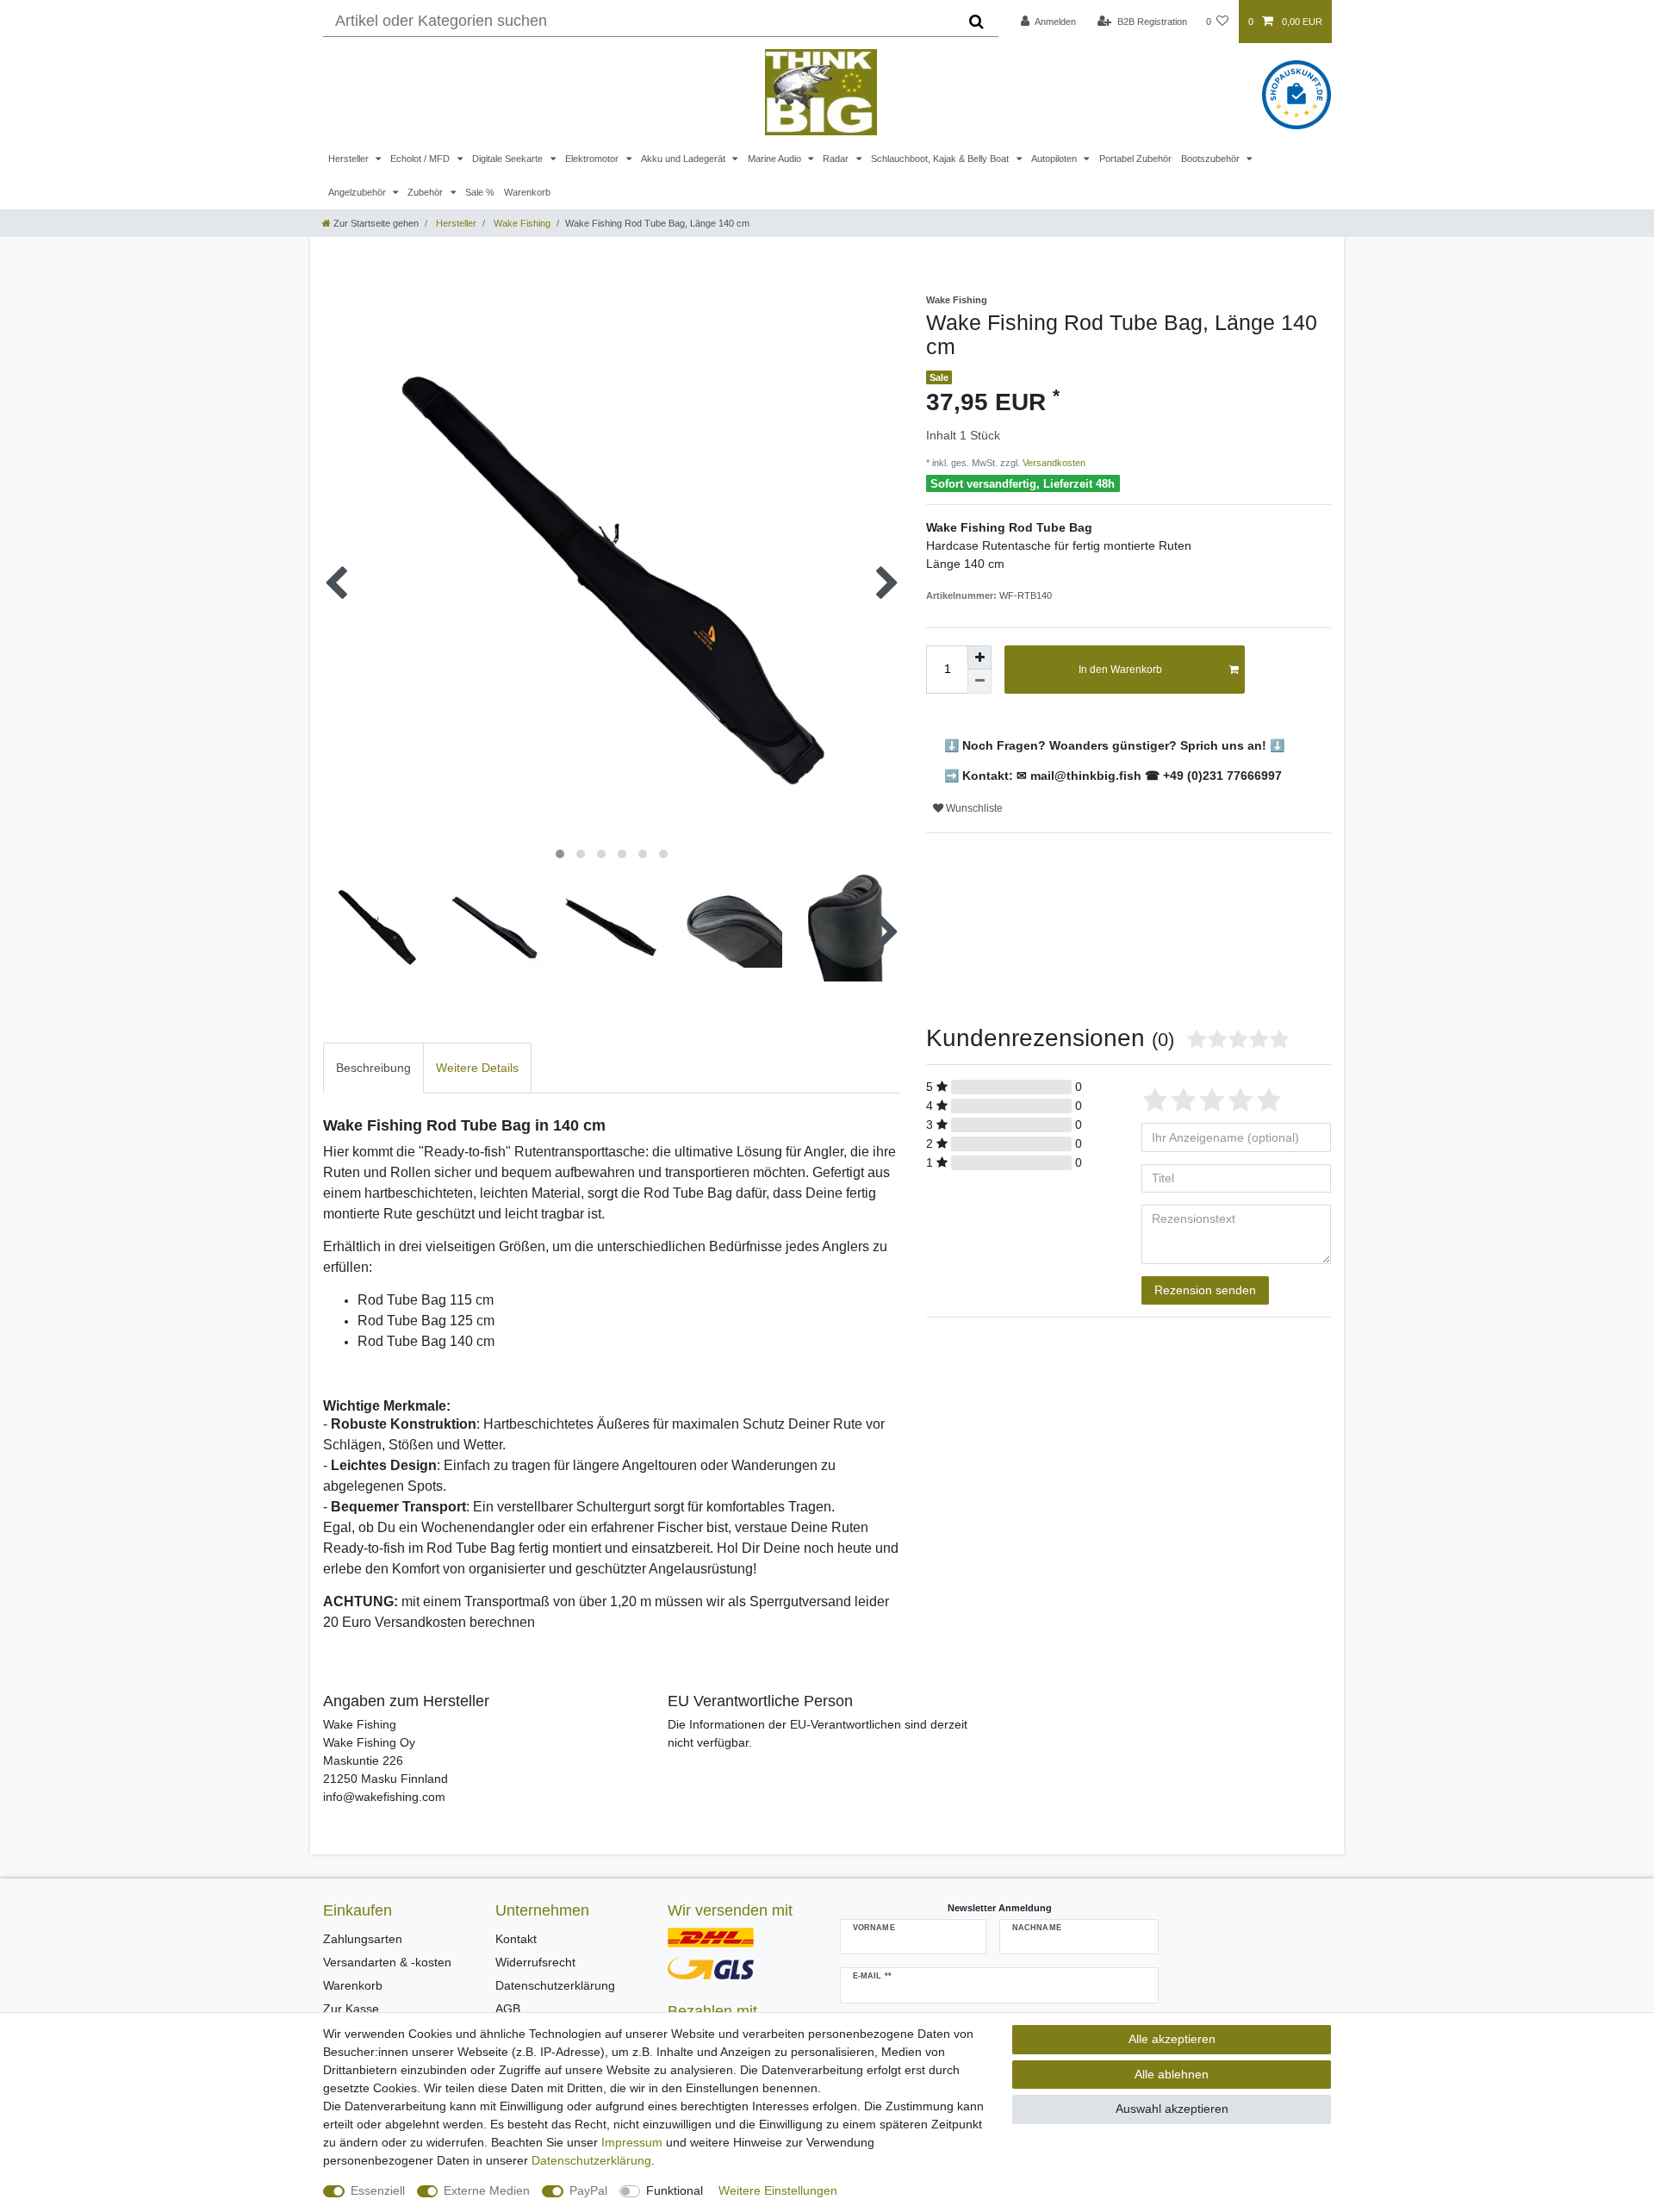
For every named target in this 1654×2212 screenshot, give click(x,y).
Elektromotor (593, 159)
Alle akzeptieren (1172, 2039)
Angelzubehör (358, 192)
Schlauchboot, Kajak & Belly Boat (941, 159)
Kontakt (516, 1939)
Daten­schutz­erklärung (591, 2160)
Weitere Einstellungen (778, 2190)
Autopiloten (1055, 159)
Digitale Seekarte (509, 159)
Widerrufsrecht (535, 1962)
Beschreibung (373, 1068)
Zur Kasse (351, 2009)
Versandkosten (1053, 463)
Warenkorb (527, 192)
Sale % (480, 192)
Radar (837, 159)
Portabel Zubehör (1135, 159)
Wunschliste (973, 808)
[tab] (373, 1068)
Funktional (675, 2190)
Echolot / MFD (421, 159)
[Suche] (976, 22)
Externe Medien (487, 2190)
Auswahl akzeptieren (1172, 2109)
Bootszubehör (1212, 159)
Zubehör (426, 192)
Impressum (632, 2142)
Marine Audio (776, 159)
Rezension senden (1205, 1290)
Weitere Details (477, 1068)
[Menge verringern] (979, 682)
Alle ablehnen (1172, 2074)
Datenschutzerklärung (555, 1985)
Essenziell (378, 2190)
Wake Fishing (521, 223)
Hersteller (350, 159)
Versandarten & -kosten (387, 1962)
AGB (508, 2009)
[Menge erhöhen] (979, 657)
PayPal (588, 2190)
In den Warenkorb (1120, 670)
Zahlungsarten (363, 1939)
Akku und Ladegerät (684, 159)
